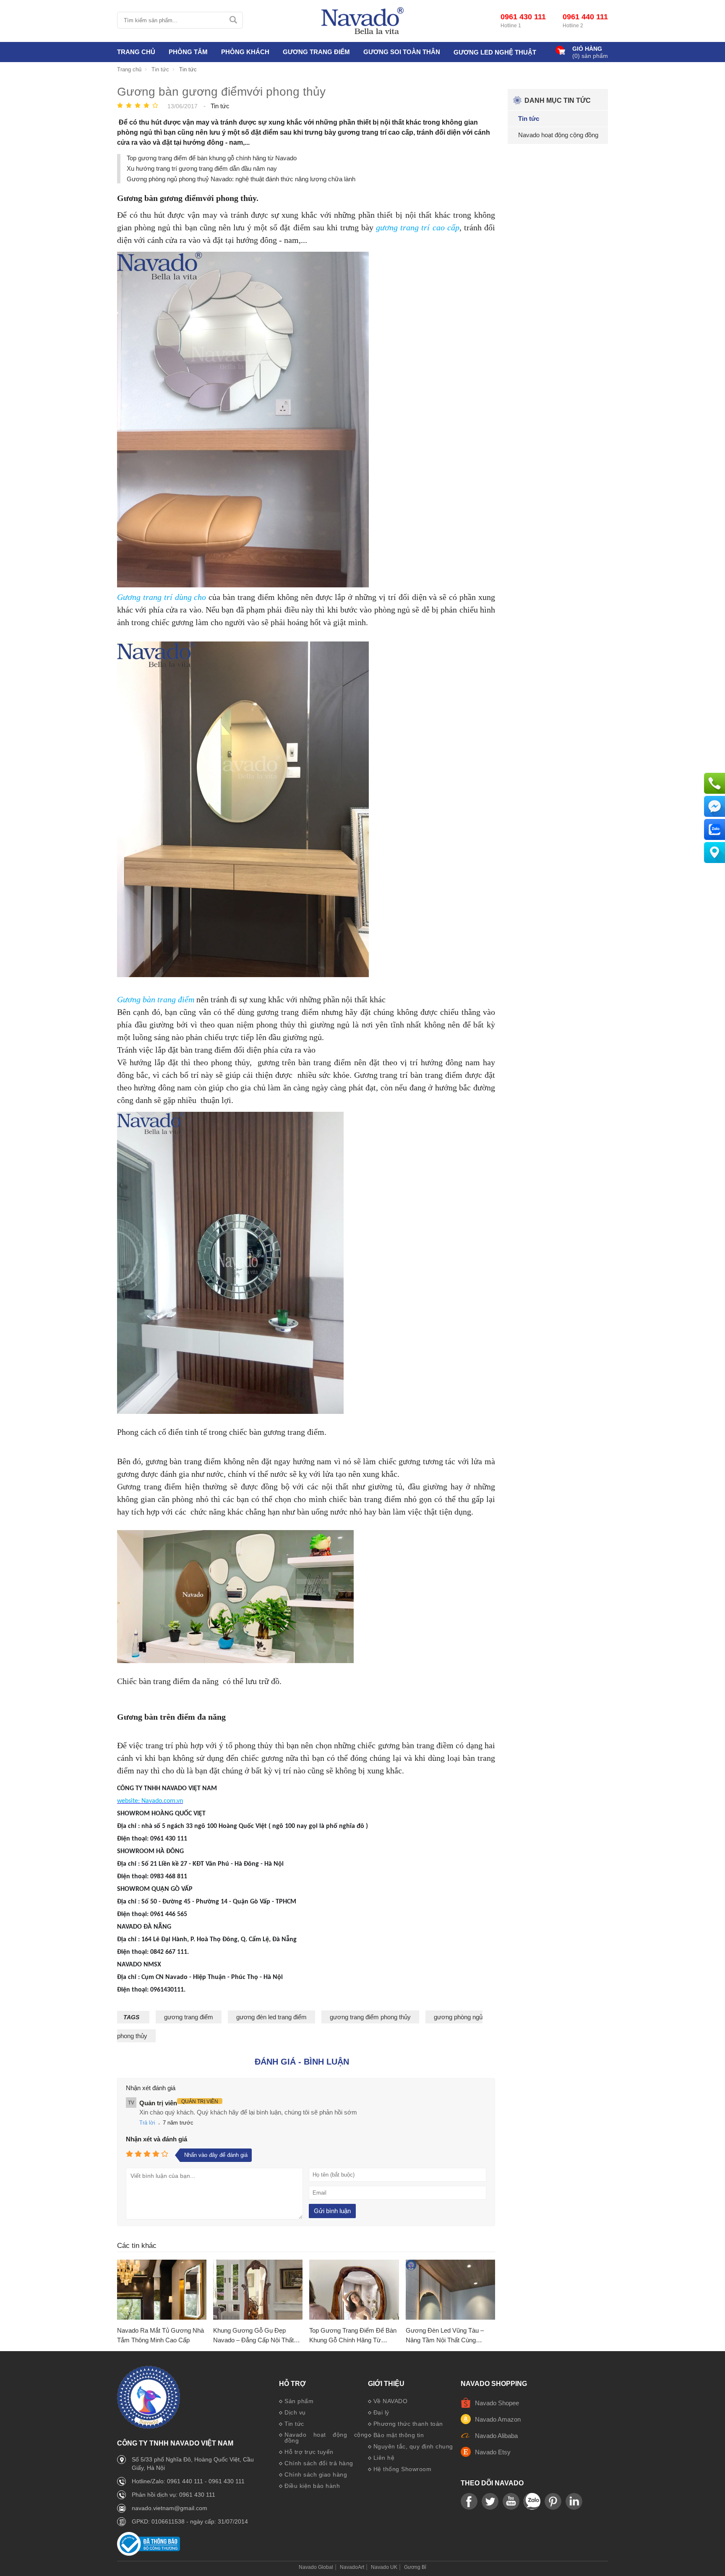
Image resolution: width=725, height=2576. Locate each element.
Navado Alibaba (496, 2436)
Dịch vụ (295, 2412)
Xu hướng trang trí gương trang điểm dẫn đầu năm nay (202, 168)
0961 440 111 (585, 17)
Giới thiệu (386, 2384)
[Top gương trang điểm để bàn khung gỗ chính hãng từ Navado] (354, 2290)
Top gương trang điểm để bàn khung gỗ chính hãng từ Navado (212, 158)
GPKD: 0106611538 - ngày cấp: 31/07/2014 (190, 2521)
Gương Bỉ (415, 2567)
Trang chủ (136, 52)
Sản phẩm (299, 2401)
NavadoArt (352, 2567)
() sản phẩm (590, 56)
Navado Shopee (497, 2403)
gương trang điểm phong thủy (370, 2017)
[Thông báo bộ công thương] (149, 2554)
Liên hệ (384, 2458)
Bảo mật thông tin (399, 2435)
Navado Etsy (493, 2452)
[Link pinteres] (553, 2502)
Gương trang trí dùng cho (162, 597)
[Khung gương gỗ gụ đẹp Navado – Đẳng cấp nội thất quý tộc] (258, 2290)
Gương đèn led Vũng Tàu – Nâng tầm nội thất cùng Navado (445, 2336)
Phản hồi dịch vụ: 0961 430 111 (173, 2495)
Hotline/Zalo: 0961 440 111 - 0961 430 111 (188, 2481)
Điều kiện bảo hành (312, 2486)
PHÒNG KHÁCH (245, 52)
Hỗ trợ (292, 2384)
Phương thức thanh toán (408, 2424)
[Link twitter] (490, 2502)
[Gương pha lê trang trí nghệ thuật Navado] (362, 21)
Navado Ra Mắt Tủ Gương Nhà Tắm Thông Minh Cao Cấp (160, 2335)
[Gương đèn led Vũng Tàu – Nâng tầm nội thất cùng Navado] (450, 2290)
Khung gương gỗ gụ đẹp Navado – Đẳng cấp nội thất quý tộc (253, 2336)
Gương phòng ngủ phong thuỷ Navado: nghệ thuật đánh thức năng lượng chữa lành (241, 179)
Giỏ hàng (587, 49)
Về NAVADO (391, 2401)
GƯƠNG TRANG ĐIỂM (316, 52)
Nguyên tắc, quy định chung (413, 2446)
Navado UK (384, 2567)
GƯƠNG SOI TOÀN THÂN (402, 52)
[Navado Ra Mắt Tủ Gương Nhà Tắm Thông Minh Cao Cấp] (162, 2290)
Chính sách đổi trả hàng (319, 2463)
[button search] (233, 20)
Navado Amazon (498, 2419)
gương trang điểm (189, 2017)
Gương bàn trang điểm (156, 999)
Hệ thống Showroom (403, 2469)
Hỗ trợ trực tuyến (309, 2452)
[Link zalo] (532, 2502)
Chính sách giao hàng (316, 2474)
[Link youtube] (469, 2502)
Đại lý (381, 2412)
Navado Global (316, 2567)
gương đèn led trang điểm (271, 2017)
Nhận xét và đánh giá (156, 2139)
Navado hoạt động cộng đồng (326, 2438)
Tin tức (294, 2424)
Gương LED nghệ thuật (495, 52)
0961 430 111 (523, 17)
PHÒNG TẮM (188, 52)
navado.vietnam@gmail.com (170, 2508)
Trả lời (147, 2123)
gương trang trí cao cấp (418, 227)
